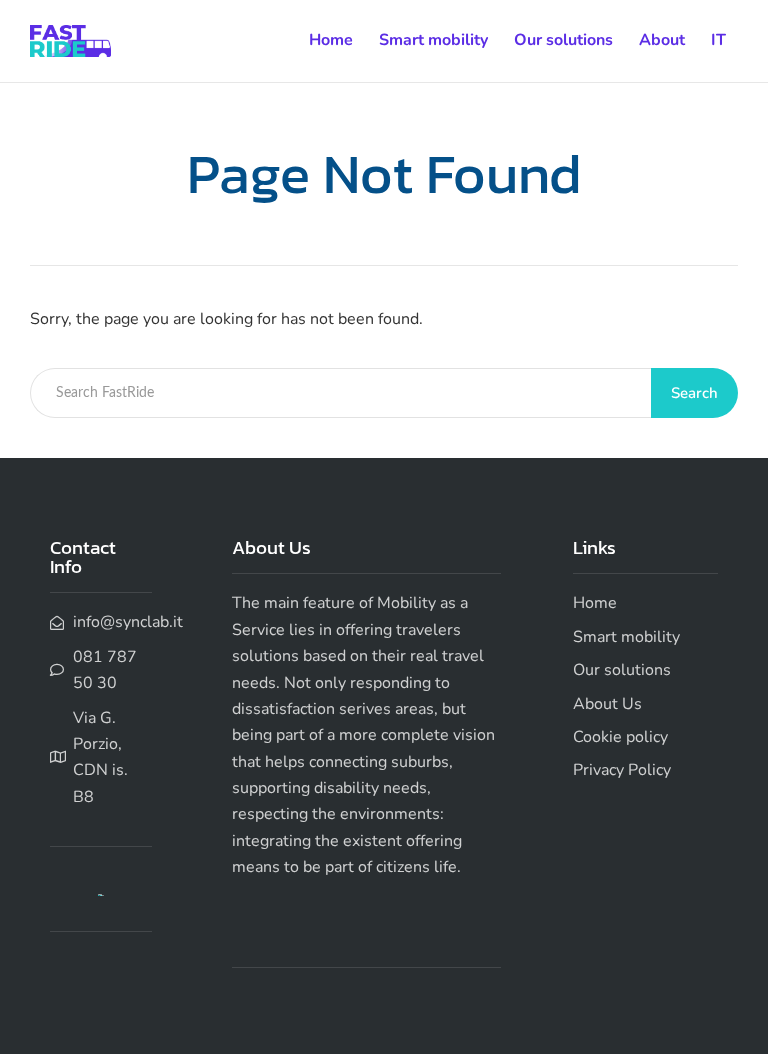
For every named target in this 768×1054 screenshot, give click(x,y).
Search (694, 393)
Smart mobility (433, 40)
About (662, 40)
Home (331, 40)
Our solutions (563, 40)
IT (718, 40)
